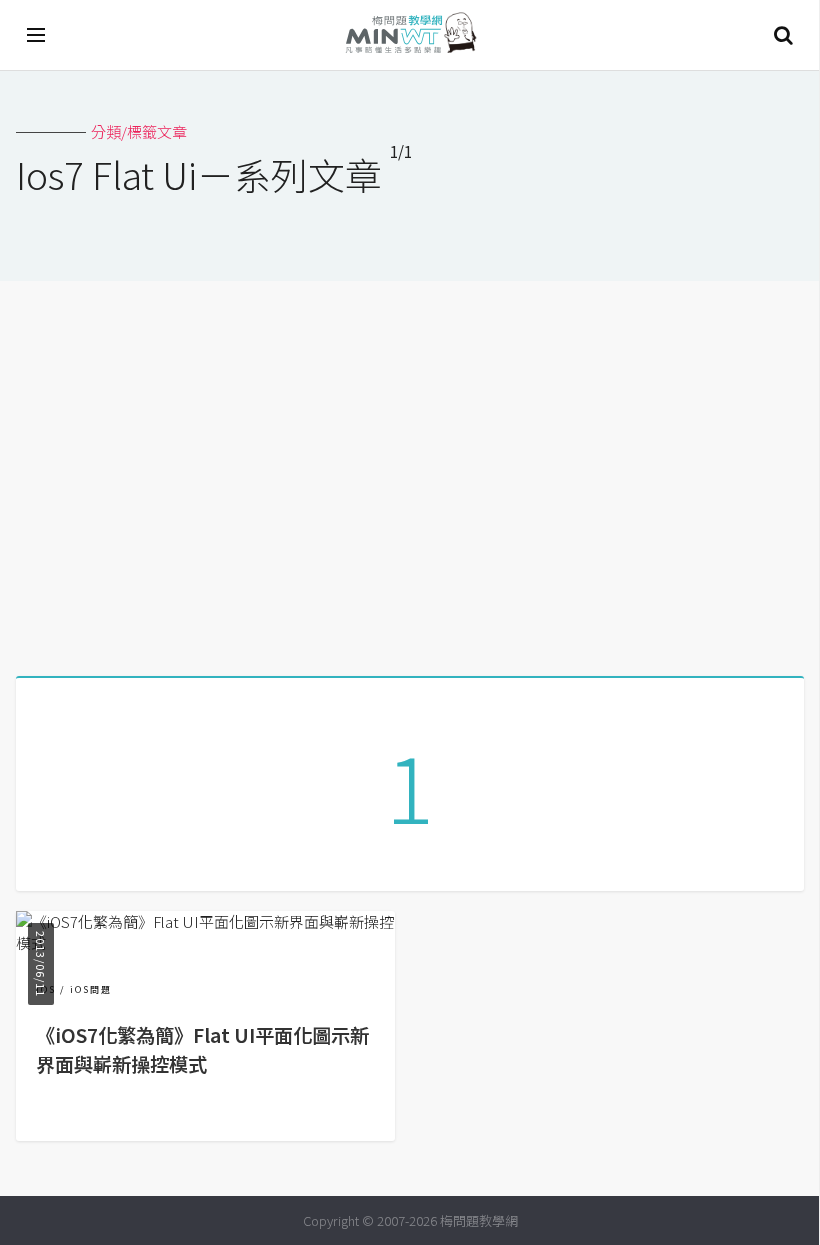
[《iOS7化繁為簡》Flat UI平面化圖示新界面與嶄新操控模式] (205, 942)
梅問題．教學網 (410, 35)
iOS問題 (91, 989)
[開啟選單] (37, 35)
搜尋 (783, 35)
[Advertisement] (410, 471)
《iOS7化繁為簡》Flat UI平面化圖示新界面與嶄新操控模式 (202, 1049)
